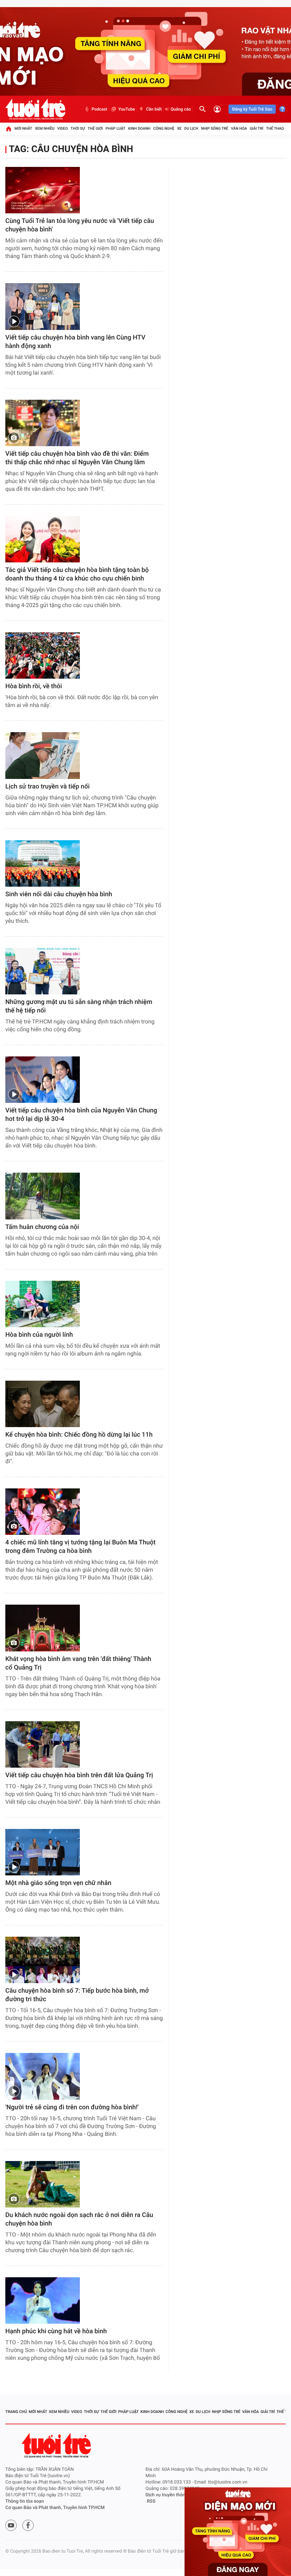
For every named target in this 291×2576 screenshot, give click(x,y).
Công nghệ (164, 128)
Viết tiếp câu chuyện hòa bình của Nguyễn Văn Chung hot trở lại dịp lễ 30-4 (81, 1115)
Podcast (99, 109)
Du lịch (191, 128)
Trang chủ (16, 2412)
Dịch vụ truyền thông (167, 2495)
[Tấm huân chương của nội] (43, 1196)
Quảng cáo (181, 109)
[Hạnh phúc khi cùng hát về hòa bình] (43, 2300)
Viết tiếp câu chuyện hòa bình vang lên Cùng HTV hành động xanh (75, 342)
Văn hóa (239, 128)
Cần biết (154, 109)
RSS (151, 2501)
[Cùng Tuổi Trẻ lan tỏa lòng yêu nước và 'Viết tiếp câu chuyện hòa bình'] (43, 190)
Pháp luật (116, 128)
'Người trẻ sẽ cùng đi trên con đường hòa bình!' (72, 2107)
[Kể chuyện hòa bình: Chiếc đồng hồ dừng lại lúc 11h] (43, 1404)
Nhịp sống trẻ (215, 128)
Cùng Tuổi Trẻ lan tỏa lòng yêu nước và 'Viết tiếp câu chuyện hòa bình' (80, 225)
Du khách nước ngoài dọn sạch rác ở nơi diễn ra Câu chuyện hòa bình (79, 2219)
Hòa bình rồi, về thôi (34, 686)
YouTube (127, 109)
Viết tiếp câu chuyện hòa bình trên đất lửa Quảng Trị (79, 1775)
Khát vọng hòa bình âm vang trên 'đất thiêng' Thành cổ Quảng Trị (78, 1663)
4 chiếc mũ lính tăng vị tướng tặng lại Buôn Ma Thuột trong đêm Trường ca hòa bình (80, 1547)
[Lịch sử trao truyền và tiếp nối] (43, 755)
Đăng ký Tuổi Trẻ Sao (252, 109)
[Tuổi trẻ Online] (57, 2445)
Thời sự (78, 128)
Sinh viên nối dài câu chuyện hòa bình (59, 894)
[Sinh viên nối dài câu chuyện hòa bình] (43, 863)
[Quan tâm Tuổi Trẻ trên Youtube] (11, 2525)
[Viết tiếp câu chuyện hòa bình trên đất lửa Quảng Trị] (43, 1744)
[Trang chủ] (9, 129)
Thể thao (275, 128)
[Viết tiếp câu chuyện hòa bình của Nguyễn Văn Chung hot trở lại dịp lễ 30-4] (43, 1080)
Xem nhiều (45, 128)
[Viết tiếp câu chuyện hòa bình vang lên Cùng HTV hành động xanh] (43, 306)
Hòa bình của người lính (39, 1335)
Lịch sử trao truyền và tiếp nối (47, 787)
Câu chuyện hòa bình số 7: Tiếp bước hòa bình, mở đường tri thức (77, 1995)
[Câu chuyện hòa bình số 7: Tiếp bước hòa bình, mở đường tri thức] (43, 1960)
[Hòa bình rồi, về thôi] (43, 655)
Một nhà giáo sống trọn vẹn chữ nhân (58, 1883)
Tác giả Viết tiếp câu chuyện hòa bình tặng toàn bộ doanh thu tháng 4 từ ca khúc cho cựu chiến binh (77, 574)
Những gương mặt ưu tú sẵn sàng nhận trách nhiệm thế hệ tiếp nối (79, 1006)
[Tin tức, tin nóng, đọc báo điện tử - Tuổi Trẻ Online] (35, 109)
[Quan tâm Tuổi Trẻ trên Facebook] (28, 2525)
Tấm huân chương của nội (42, 1227)
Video (62, 128)
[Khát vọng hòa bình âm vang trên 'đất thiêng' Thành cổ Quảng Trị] (43, 1628)
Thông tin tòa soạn (25, 2501)
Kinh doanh (139, 128)
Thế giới (95, 128)
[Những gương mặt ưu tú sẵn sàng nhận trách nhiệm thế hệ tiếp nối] (43, 971)
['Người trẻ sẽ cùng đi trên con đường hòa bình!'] (43, 2076)
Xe (179, 128)
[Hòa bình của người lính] (43, 1304)
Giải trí (257, 128)
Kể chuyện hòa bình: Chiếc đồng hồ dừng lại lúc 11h (79, 1435)
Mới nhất (23, 128)
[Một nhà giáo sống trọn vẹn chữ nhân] (43, 1852)
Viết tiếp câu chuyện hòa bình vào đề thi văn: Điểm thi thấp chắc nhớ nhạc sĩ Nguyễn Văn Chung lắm (77, 458)
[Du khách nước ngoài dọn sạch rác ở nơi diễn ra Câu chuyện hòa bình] (43, 2184)
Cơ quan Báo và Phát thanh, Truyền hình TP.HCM (55, 2508)
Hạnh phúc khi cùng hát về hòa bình (56, 2331)
